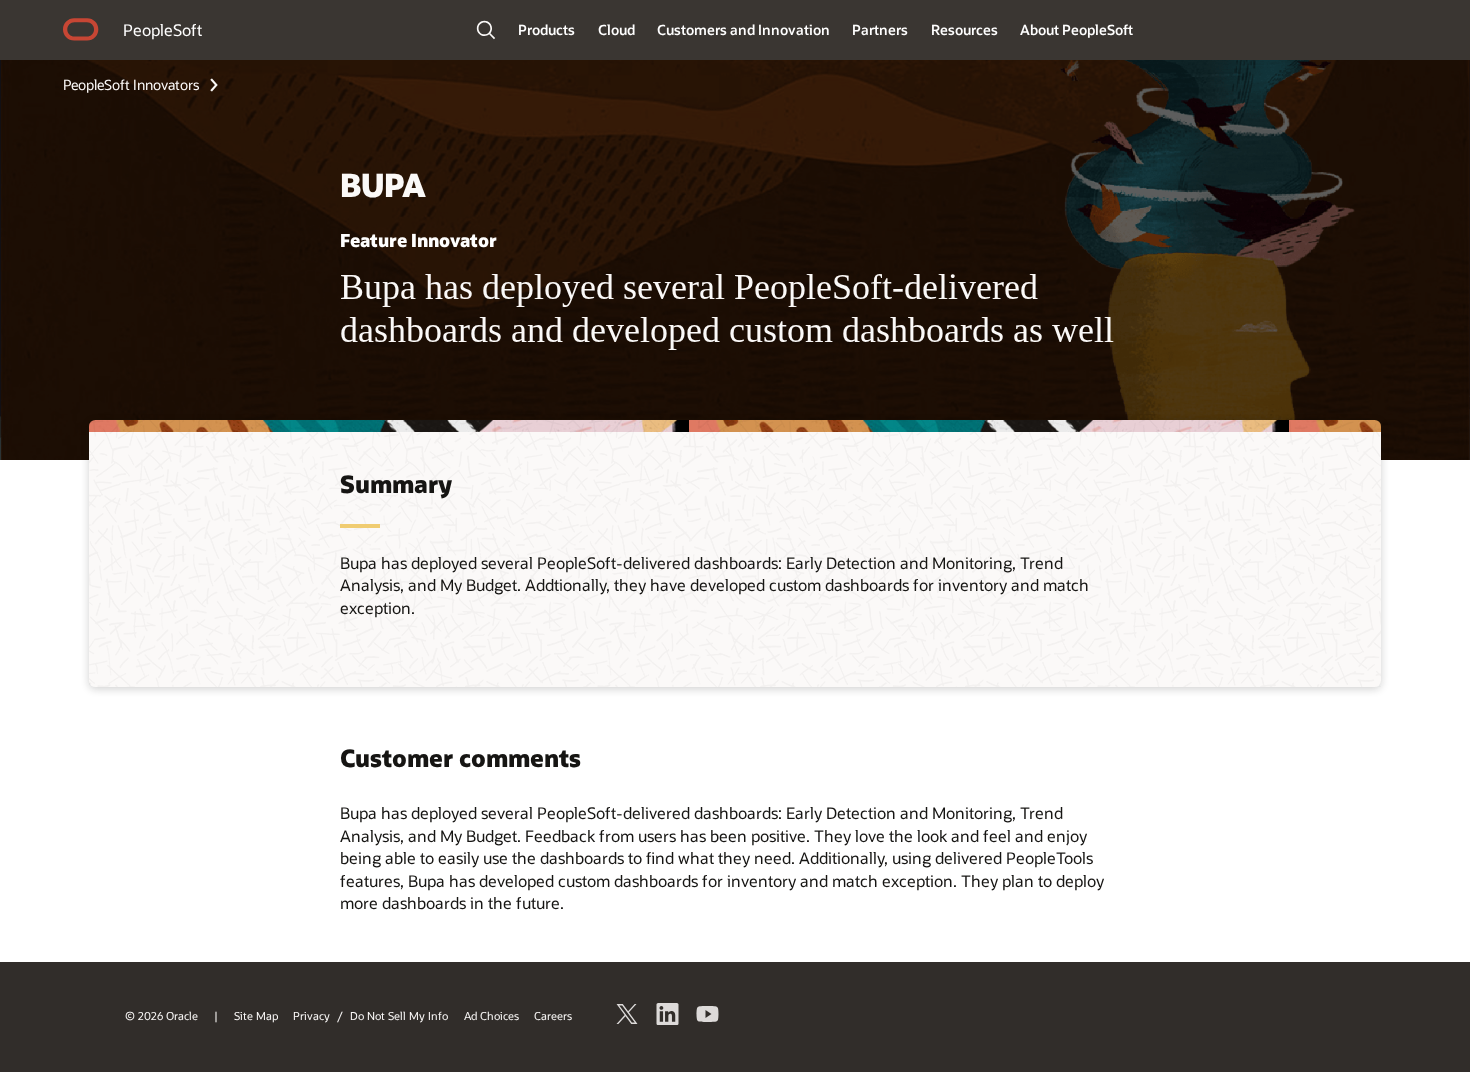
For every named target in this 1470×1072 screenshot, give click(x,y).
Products (546, 29)
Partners (880, 29)
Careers (553, 1015)
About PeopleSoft (1076, 29)
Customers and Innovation (743, 29)
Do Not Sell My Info (399, 1015)
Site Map (256, 1015)
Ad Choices (491, 1015)
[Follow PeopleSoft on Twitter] (628, 1017)
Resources (964, 29)
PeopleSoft (162, 29)
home (81, 32)
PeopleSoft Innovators (131, 84)
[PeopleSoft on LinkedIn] (668, 1017)
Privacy (311, 1015)
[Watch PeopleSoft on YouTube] (708, 1017)
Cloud (616, 29)
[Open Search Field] (486, 30)
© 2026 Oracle (161, 1015)
